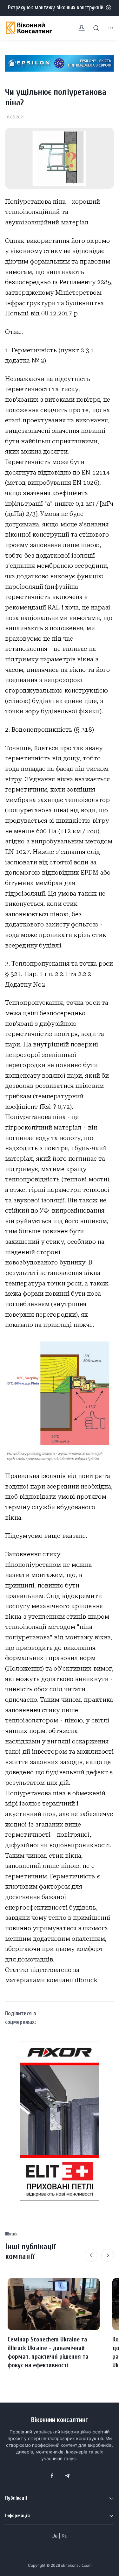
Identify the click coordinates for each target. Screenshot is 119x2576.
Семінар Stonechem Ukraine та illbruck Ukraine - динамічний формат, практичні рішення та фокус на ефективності (48, 2352)
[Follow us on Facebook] (52, 2476)
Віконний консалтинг (60, 2420)
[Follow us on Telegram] (67, 2476)
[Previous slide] (91, 2255)
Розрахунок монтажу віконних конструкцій (56, 7)
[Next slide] (108, 2255)
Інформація (17, 2516)
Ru (65, 2536)
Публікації (16, 2498)
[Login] (78, 28)
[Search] (92, 28)
